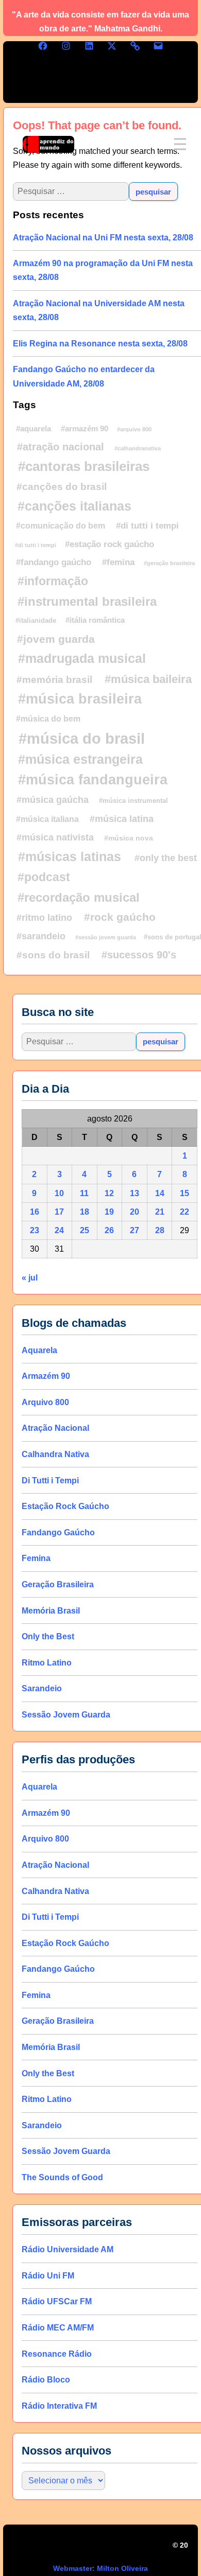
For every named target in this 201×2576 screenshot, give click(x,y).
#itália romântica (95, 620)
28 (160, 1230)
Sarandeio (42, 1688)
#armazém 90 (85, 429)
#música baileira (148, 679)
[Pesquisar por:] (79, 1042)
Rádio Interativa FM (59, 2406)
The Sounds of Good (62, 2177)
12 (109, 1193)
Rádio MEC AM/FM (58, 2328)
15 (185, 1193)
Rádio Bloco (46, 2380)
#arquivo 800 (134, 429)
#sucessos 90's (139, 955)
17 (59, 1212)
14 (160, 1193)
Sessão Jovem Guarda (66, 1715)
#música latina (122, 819)
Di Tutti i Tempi (50, 1480)
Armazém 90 (46, 1376)
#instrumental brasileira (87, 601)
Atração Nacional (55, 1429)
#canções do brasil (62, 487)
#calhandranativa (138, 448)
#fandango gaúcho (54, 562)
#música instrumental (133, 801)
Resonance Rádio (57, 2354)
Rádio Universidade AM (68, 2249)
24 (59, 1230)
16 (35, 1212)
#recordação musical (79, 897)
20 (135, 1212)
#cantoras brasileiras (84, 466)
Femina (36, 1558)
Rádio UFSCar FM (57, 2301)
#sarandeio (41, 936)
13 (135, 1193)
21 (160, 1212)
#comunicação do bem (61, 525)
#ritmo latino (44, 918)
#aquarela (33, 428)
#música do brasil (82, 738)
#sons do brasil (53, 955)
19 (109, 1212)
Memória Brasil (51, 1611)
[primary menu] (180, 144)
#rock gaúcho (120, 917)
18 (85, 1212)
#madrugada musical (82, 658)
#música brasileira (80, 699)
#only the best (166, 858)
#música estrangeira (80, 759)
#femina (118, 562)
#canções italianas (74, 506)
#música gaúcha (53, 800)
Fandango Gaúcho (58, 1532)
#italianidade (36, 620)
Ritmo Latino (47, 1663)
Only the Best (48, 1636)
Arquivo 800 (45, 1402)
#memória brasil (54, 680)
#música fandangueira (93, 780)
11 (84, 1193)
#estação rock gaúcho (110, 544)
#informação (53, 581)
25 (85, 1230)
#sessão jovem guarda (106, 937)
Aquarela (39, 1350)
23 (35, 1230)
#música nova (129, 838)
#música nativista (55, 837)
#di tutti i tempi (147, 525)
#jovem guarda (56, 639)
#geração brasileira (169, 563)
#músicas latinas (70, 856)
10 (59, 1193)
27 (135, 1230)
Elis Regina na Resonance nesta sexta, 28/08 (100, 344)
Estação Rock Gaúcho (65, 1506)
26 (109, 1230)
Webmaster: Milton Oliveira (100, 2568)
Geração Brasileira (58, 1584)
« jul (30, 1278)
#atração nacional (61, 447)
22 (185, 1212)
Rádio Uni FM (48, 2276)
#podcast (44, 877)
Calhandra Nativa (55, 1454)
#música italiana (47, 819)
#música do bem (48, 719)
